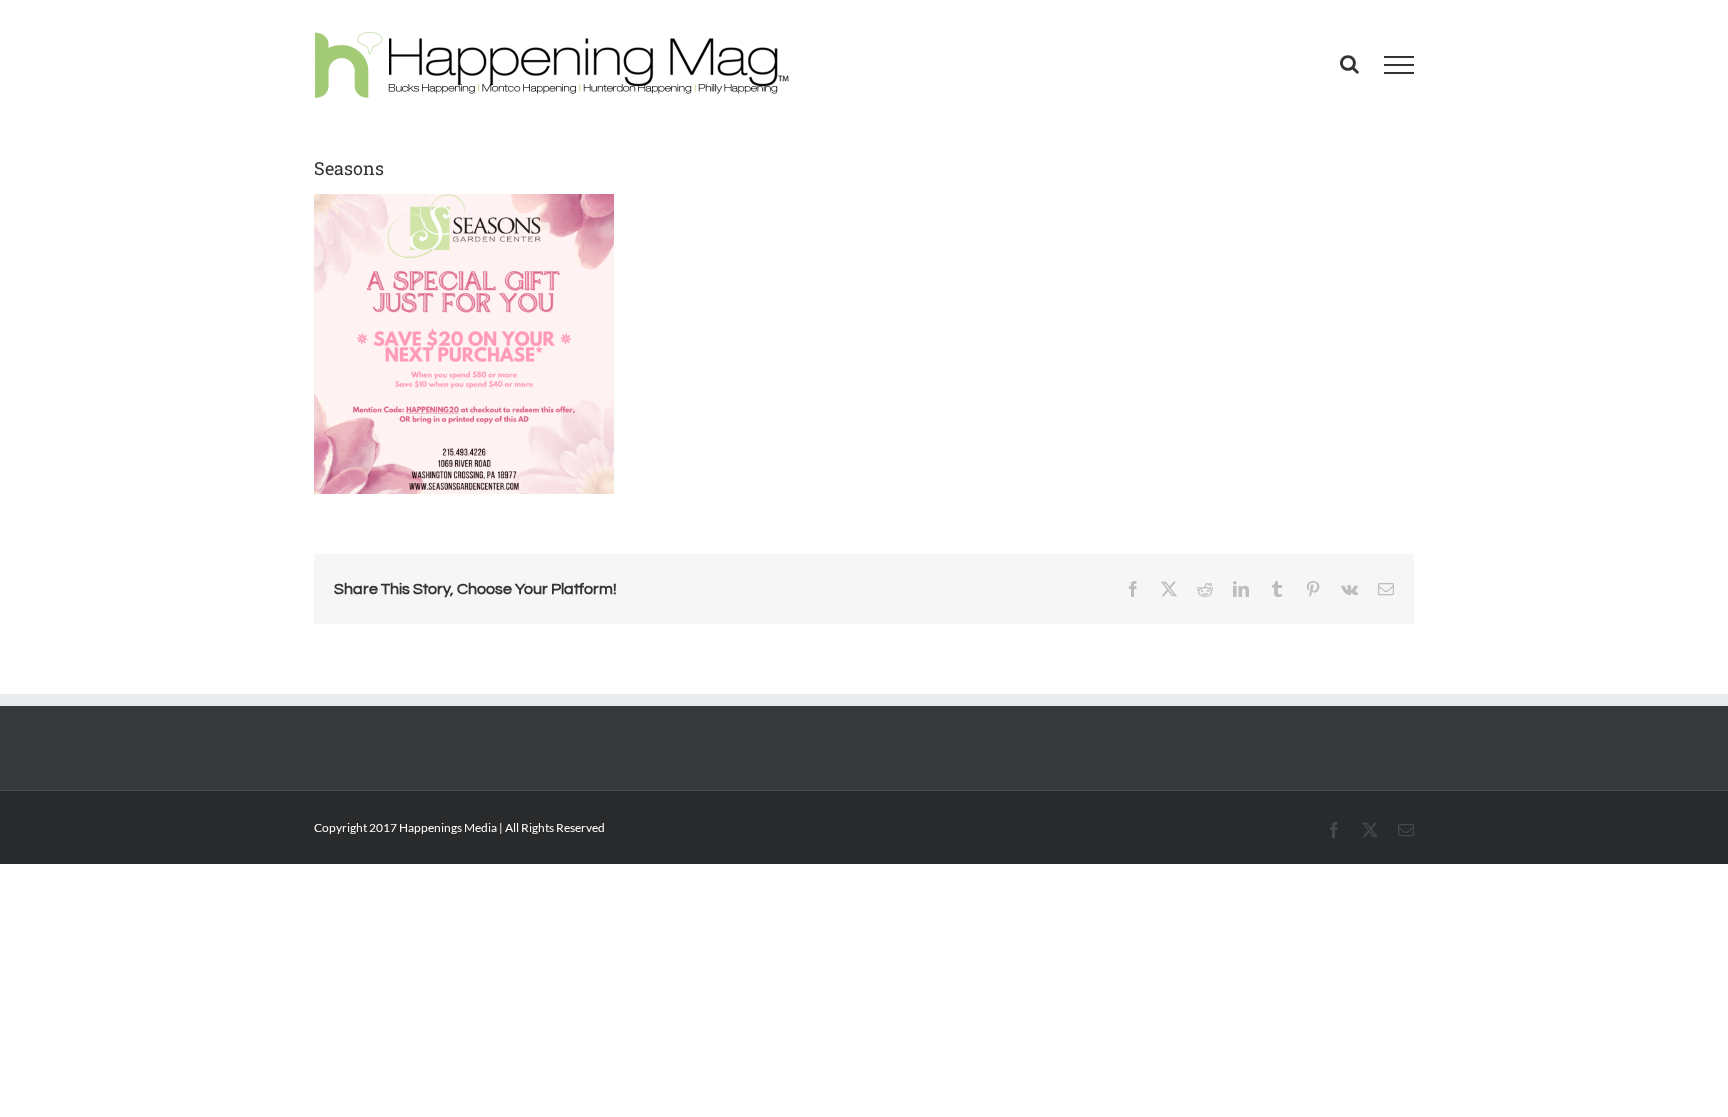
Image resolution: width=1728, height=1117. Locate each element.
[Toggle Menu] (1399, 65)
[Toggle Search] (1349, 64)
